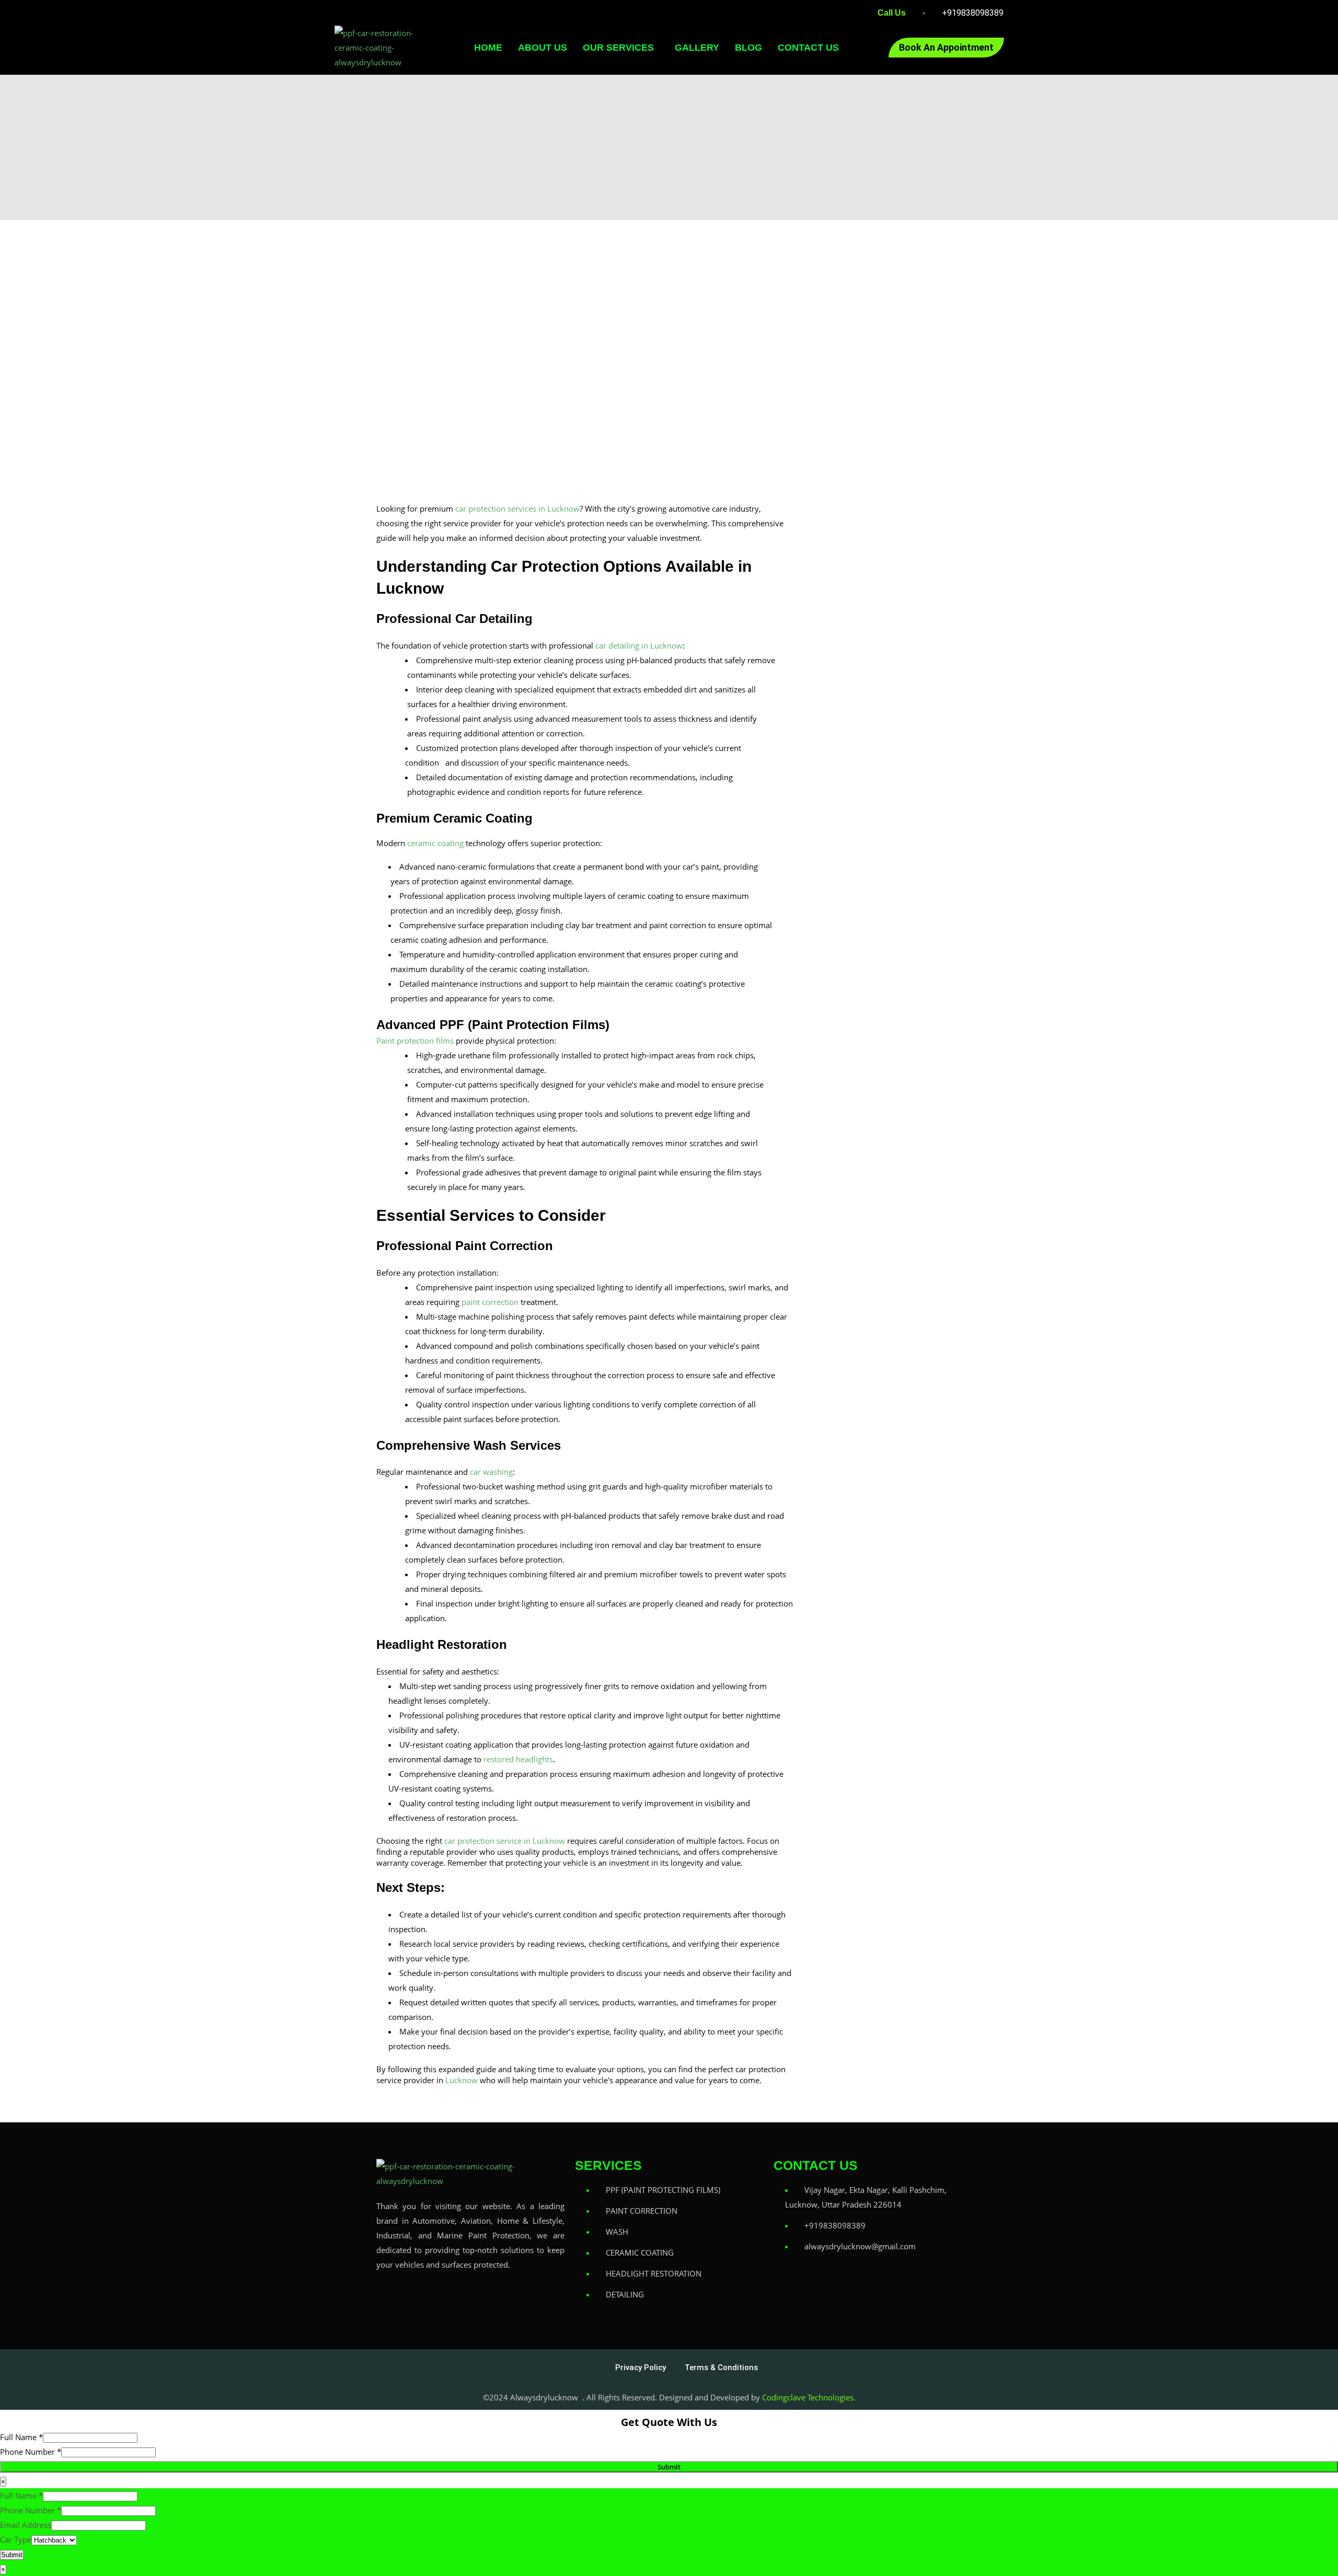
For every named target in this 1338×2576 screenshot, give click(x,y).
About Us (543, 48)
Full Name (21, 2437)
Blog (748, 48)
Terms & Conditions (721, 2367)
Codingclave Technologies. (809, 2397)
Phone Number (31, 2452)
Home (488, 48)
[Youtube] (522, 2295)
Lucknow (462, 2080)
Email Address (26, 2525)
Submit (669, 2467)
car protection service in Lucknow (505, 1841)
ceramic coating (435, 843)
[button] (621, 48)
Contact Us (808, 48)
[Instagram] (456, 2295)
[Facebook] (389, 2295)
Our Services (618, 48)
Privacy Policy (641, 2367)
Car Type (16, 2539)
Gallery (697, 48)
